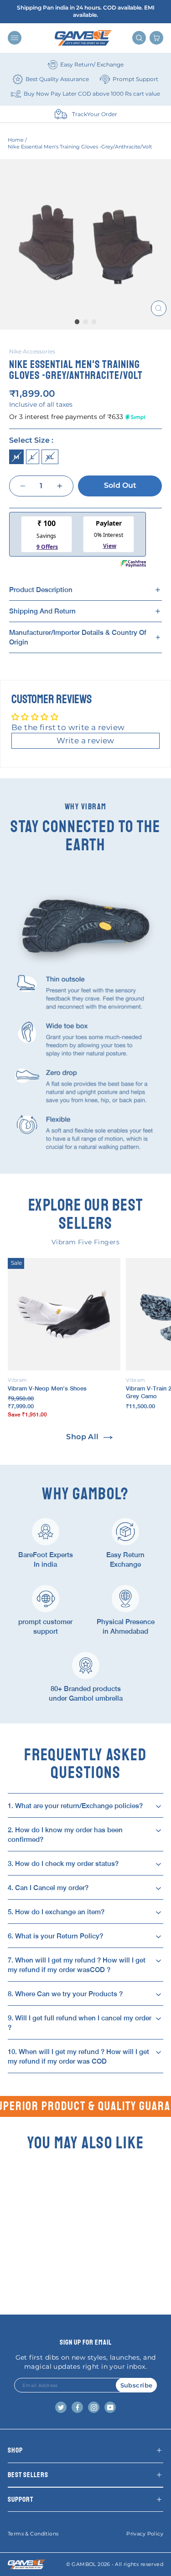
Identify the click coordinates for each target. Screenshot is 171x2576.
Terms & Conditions (33, 2534)
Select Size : (31, 440)
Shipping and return (42, 611)
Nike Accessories (32, 351)
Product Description (41, 590)
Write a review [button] (85, 741)
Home (16, 140)
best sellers (28, 2475)
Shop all (82, 1437)
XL (50, 457)
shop (15, 2450)
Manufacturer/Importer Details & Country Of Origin (78, 637)
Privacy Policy (145, 2534)
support (21, 2499)
